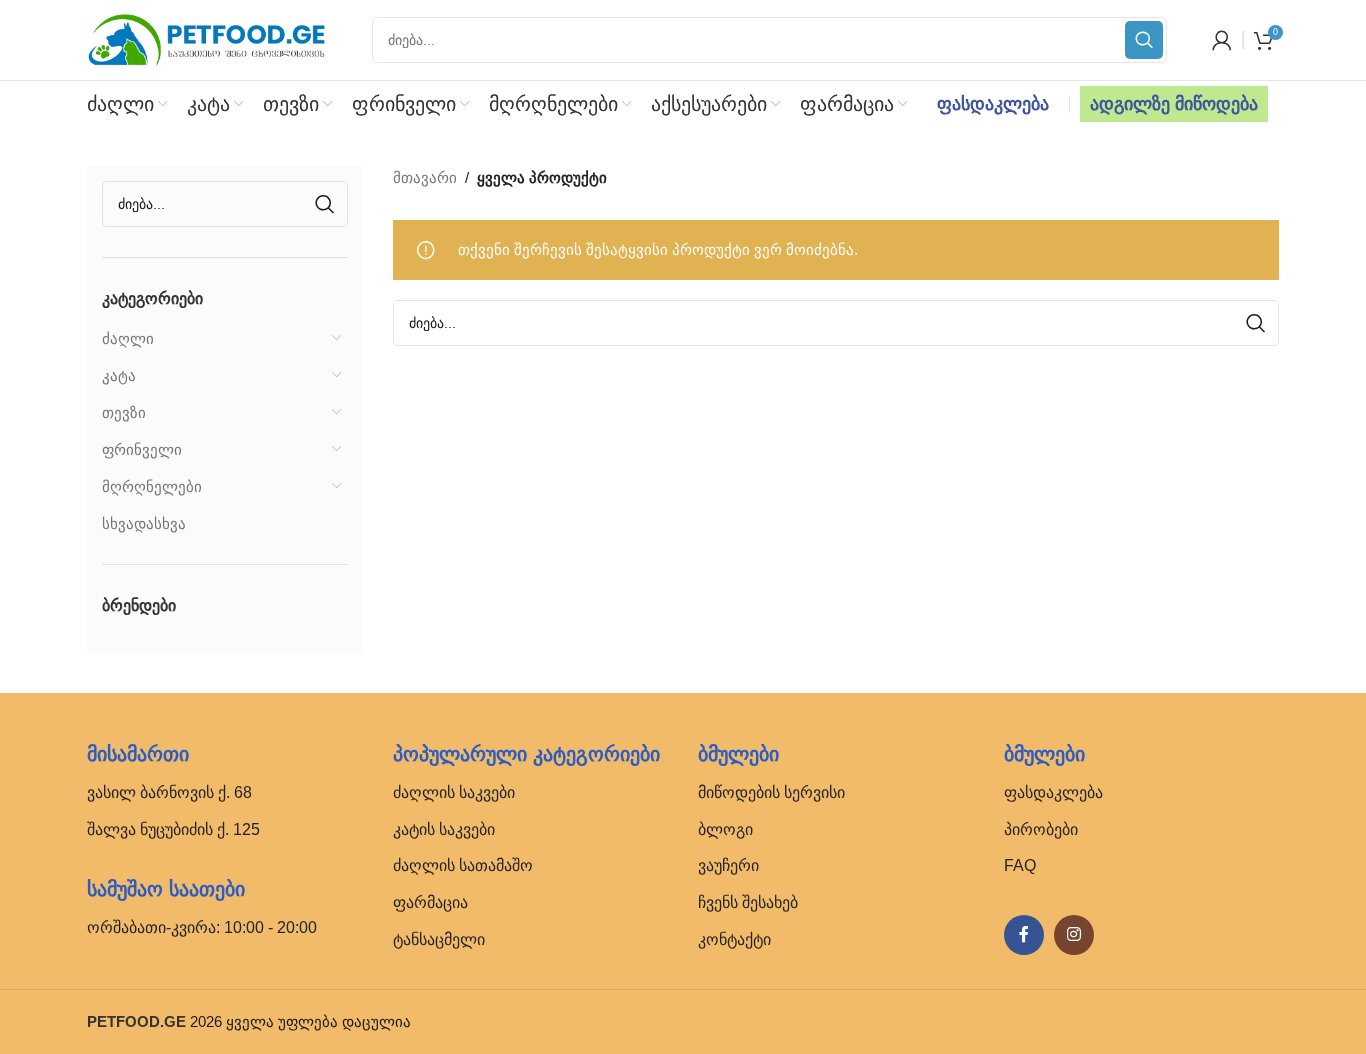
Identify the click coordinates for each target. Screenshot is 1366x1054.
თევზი (124, 412)
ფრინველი (142, 449)
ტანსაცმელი (439, 939)
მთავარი (425, 177)
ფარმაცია (430, 902)
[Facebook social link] (1024, 935)
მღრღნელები (152, 486)
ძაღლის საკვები (454, 792)
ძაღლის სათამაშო (463, 865)
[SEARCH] (1144, 40)
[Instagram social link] (1074, 935)
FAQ (1020, 865)
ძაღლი (128, 338)
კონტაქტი (734, 939)
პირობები (1041, 829)
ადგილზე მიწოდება (1174, 104)
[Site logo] (207, 38)
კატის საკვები (444, 829)
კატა (119, 375)
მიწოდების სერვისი (771, 792)
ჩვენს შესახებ (748, 902)
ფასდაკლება (993, 104)
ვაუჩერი (728, 865)
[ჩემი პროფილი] (1222, 40)
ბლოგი (725, 829)
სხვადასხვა (144, 523)
